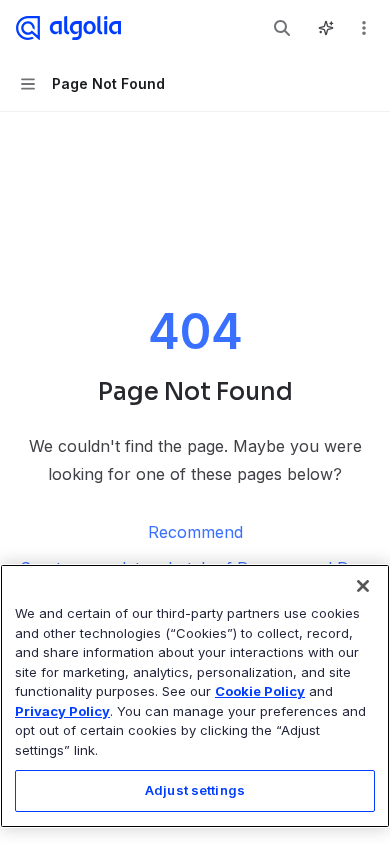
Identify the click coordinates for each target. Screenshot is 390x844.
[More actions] (364, 28)
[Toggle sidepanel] (326, 28)
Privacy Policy (62, 711)
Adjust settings (195, 790)
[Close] (363, 586)
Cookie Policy (260, 691)
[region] (195, 696)
